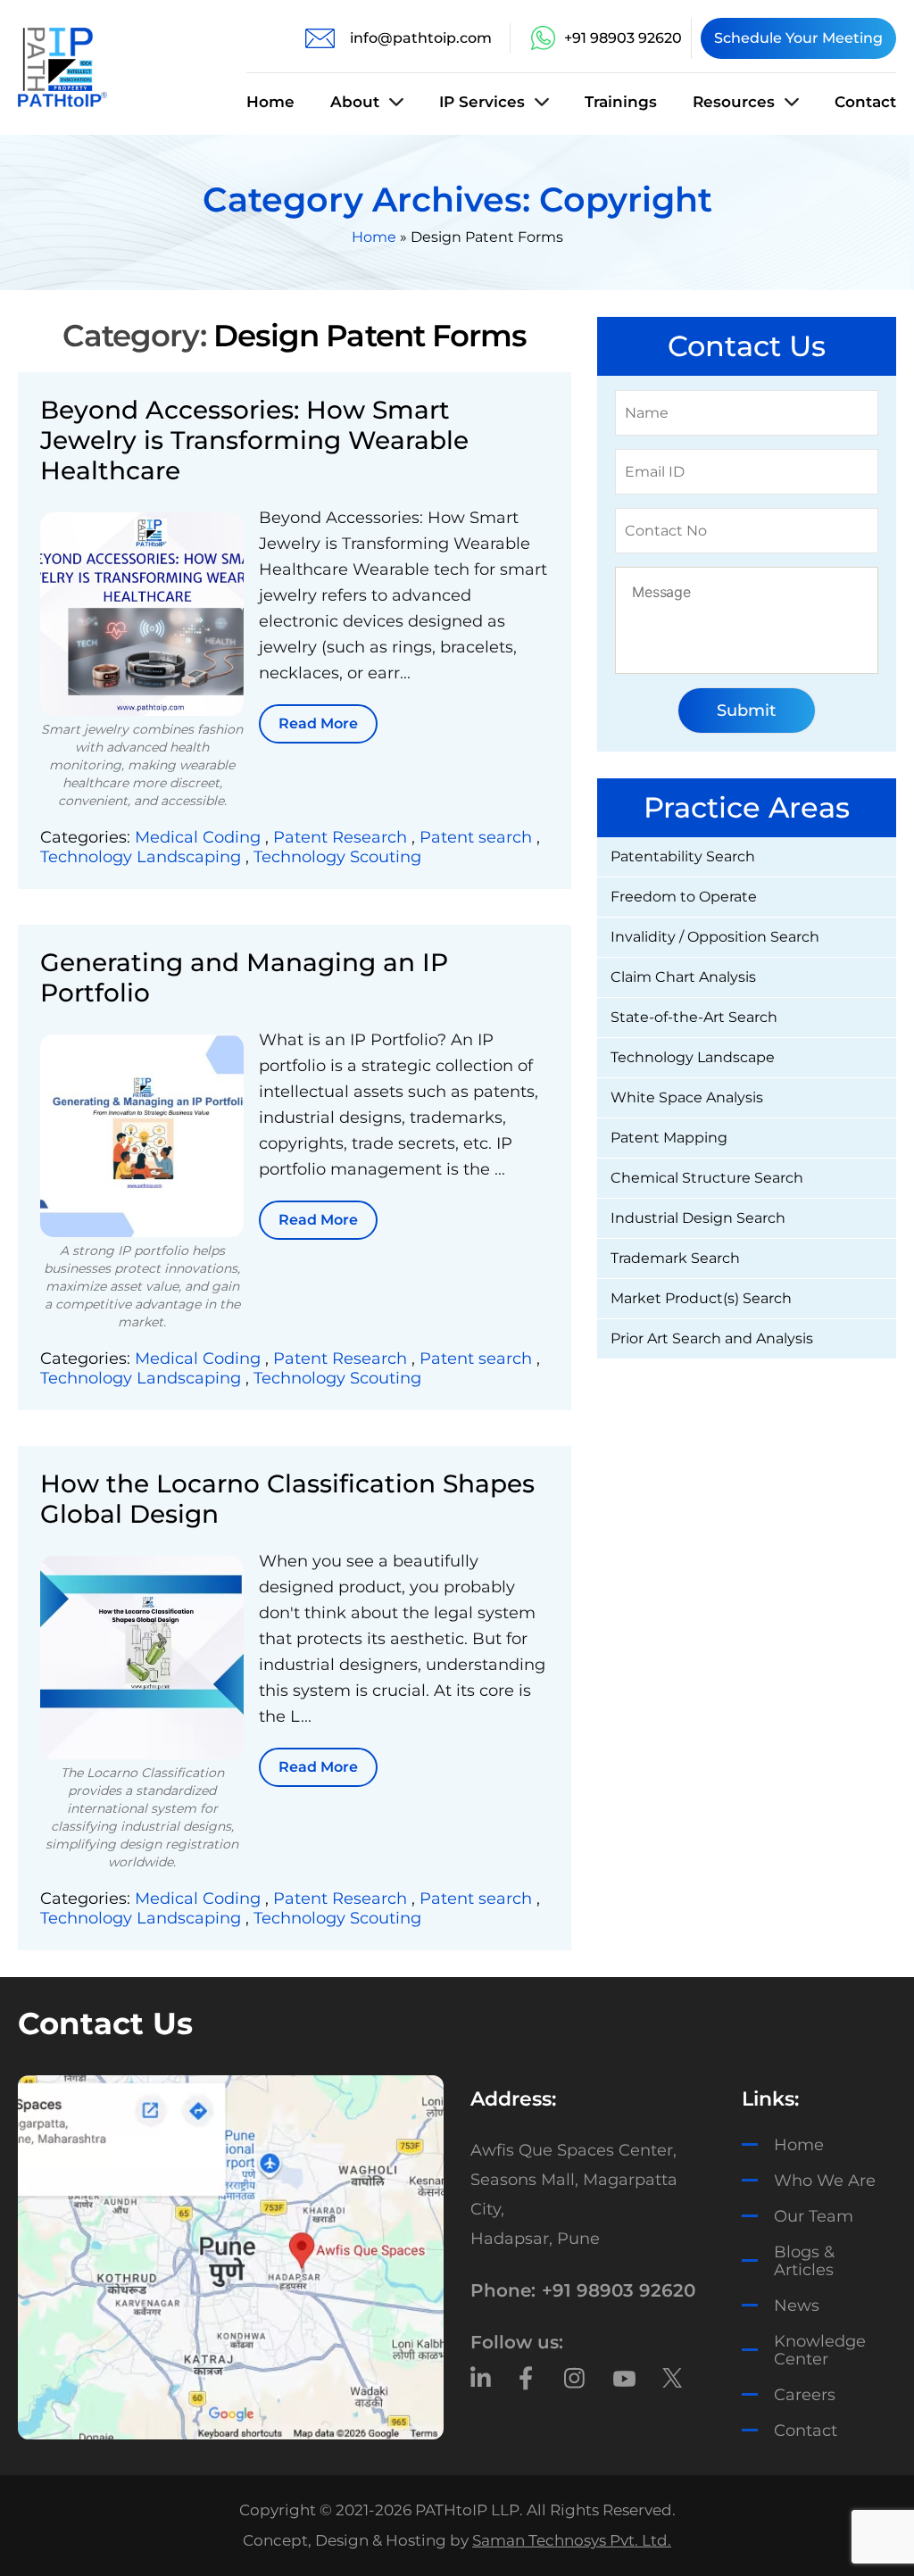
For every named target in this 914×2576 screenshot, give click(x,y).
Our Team (814, 2216)
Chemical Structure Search (707, 1178)
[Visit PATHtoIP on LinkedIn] (482, 2378)
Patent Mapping (669, 1138)
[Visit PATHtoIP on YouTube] (624, 2378)
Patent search (478, 837)
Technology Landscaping (143, 857)
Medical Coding (200, 837)
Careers (805, 2395)
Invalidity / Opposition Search (715, 937)
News (797, 2306)
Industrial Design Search (698, 1218)
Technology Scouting (337, 857)
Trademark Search (675, 1258)
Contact (865, 102)
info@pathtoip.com (421, 38)
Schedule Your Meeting (798, 38)
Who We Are (825, 2181)
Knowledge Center (820, 2350)
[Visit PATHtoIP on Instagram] (575, 2378)
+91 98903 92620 (623, 38)
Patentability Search (683, 856)
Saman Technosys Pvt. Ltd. (572, 2541)
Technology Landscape (693, 1057)
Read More (318, 723)
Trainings (621, 102)
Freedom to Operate (684, 897)
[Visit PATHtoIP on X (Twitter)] (673, 2378)
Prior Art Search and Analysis (712, 1338)
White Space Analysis (687, 1097)
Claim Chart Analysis (683, 977)
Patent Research (342, 837)
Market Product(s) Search (701, 1298)
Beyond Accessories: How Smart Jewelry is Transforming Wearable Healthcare (254, 440)
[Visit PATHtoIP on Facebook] (528, 2378)
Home (270, 102)
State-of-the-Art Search (694, 1017)
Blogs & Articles (804, 2261)
